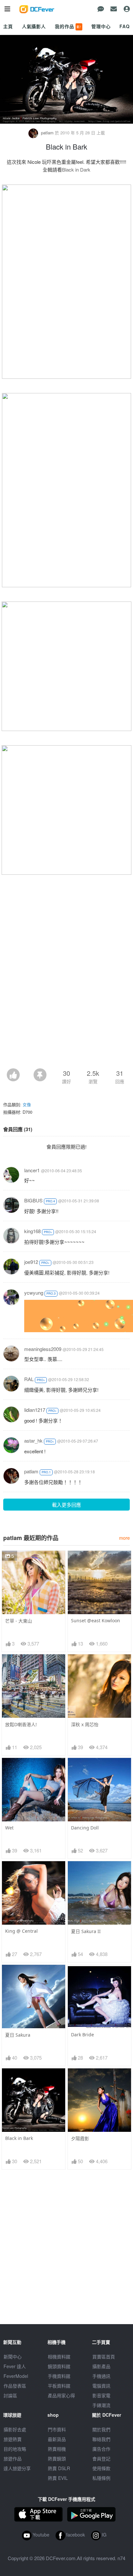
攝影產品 (101, 2366)
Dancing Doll (85, 1828)
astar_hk (33, 1440)
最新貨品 (57, 2439)
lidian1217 (35, 1410)
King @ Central (21, 1931)
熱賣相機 (57, 2449)
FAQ (125, 26)
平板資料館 (59, 2386)
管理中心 (101, 26)
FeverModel (16, 2376)
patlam (47, 133)
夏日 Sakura (18, 2035)
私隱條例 (101, 2478)
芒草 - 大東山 (19, 1621)
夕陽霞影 (80, 2138)
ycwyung (34, 1293)
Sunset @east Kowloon (96, 1620)
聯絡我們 (101, 2439)
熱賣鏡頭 (57, 2458)
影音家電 (101, 2395)
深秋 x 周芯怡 (85, 1724)
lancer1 (32, 1170)
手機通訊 (101, 2376)
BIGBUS (33, 1200)
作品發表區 (15, 2386)
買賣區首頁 (104, 2357)
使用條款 (101, 2468)
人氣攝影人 (34, 26)
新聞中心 (13, 2357)
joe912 (31, 1262)
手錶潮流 (101, 2405)
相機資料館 (59, 2357)
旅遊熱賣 (13, 2439)
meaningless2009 (43, 1349)
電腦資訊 (101, 2386)
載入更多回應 (66, 1505)
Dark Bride (82, 2035)
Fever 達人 (15, 2366)
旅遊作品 (13, 2458)
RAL (29, 1379)
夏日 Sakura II (86, 1931)
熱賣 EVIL (58, 2478)
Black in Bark (19, 2138)
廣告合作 (101, 2449)
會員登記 (101, 2458)
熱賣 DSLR (59, 2468)
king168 (32, 1231)
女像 (27, 1104)
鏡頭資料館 (59, 2366)
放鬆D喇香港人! (21, 1724)
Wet (9, 1828)
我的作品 (68, 26)
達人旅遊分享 (17, 2468)
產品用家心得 (61, 2395)
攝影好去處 (15, 2429)
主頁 (8, 26)
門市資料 (57, 2429)
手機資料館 (59, 2376)
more (124, 1538)
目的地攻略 (15, 2449)
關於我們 (101, 2429)
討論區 (10, 2395)
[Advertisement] (66, 998)
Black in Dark (76, 169)
